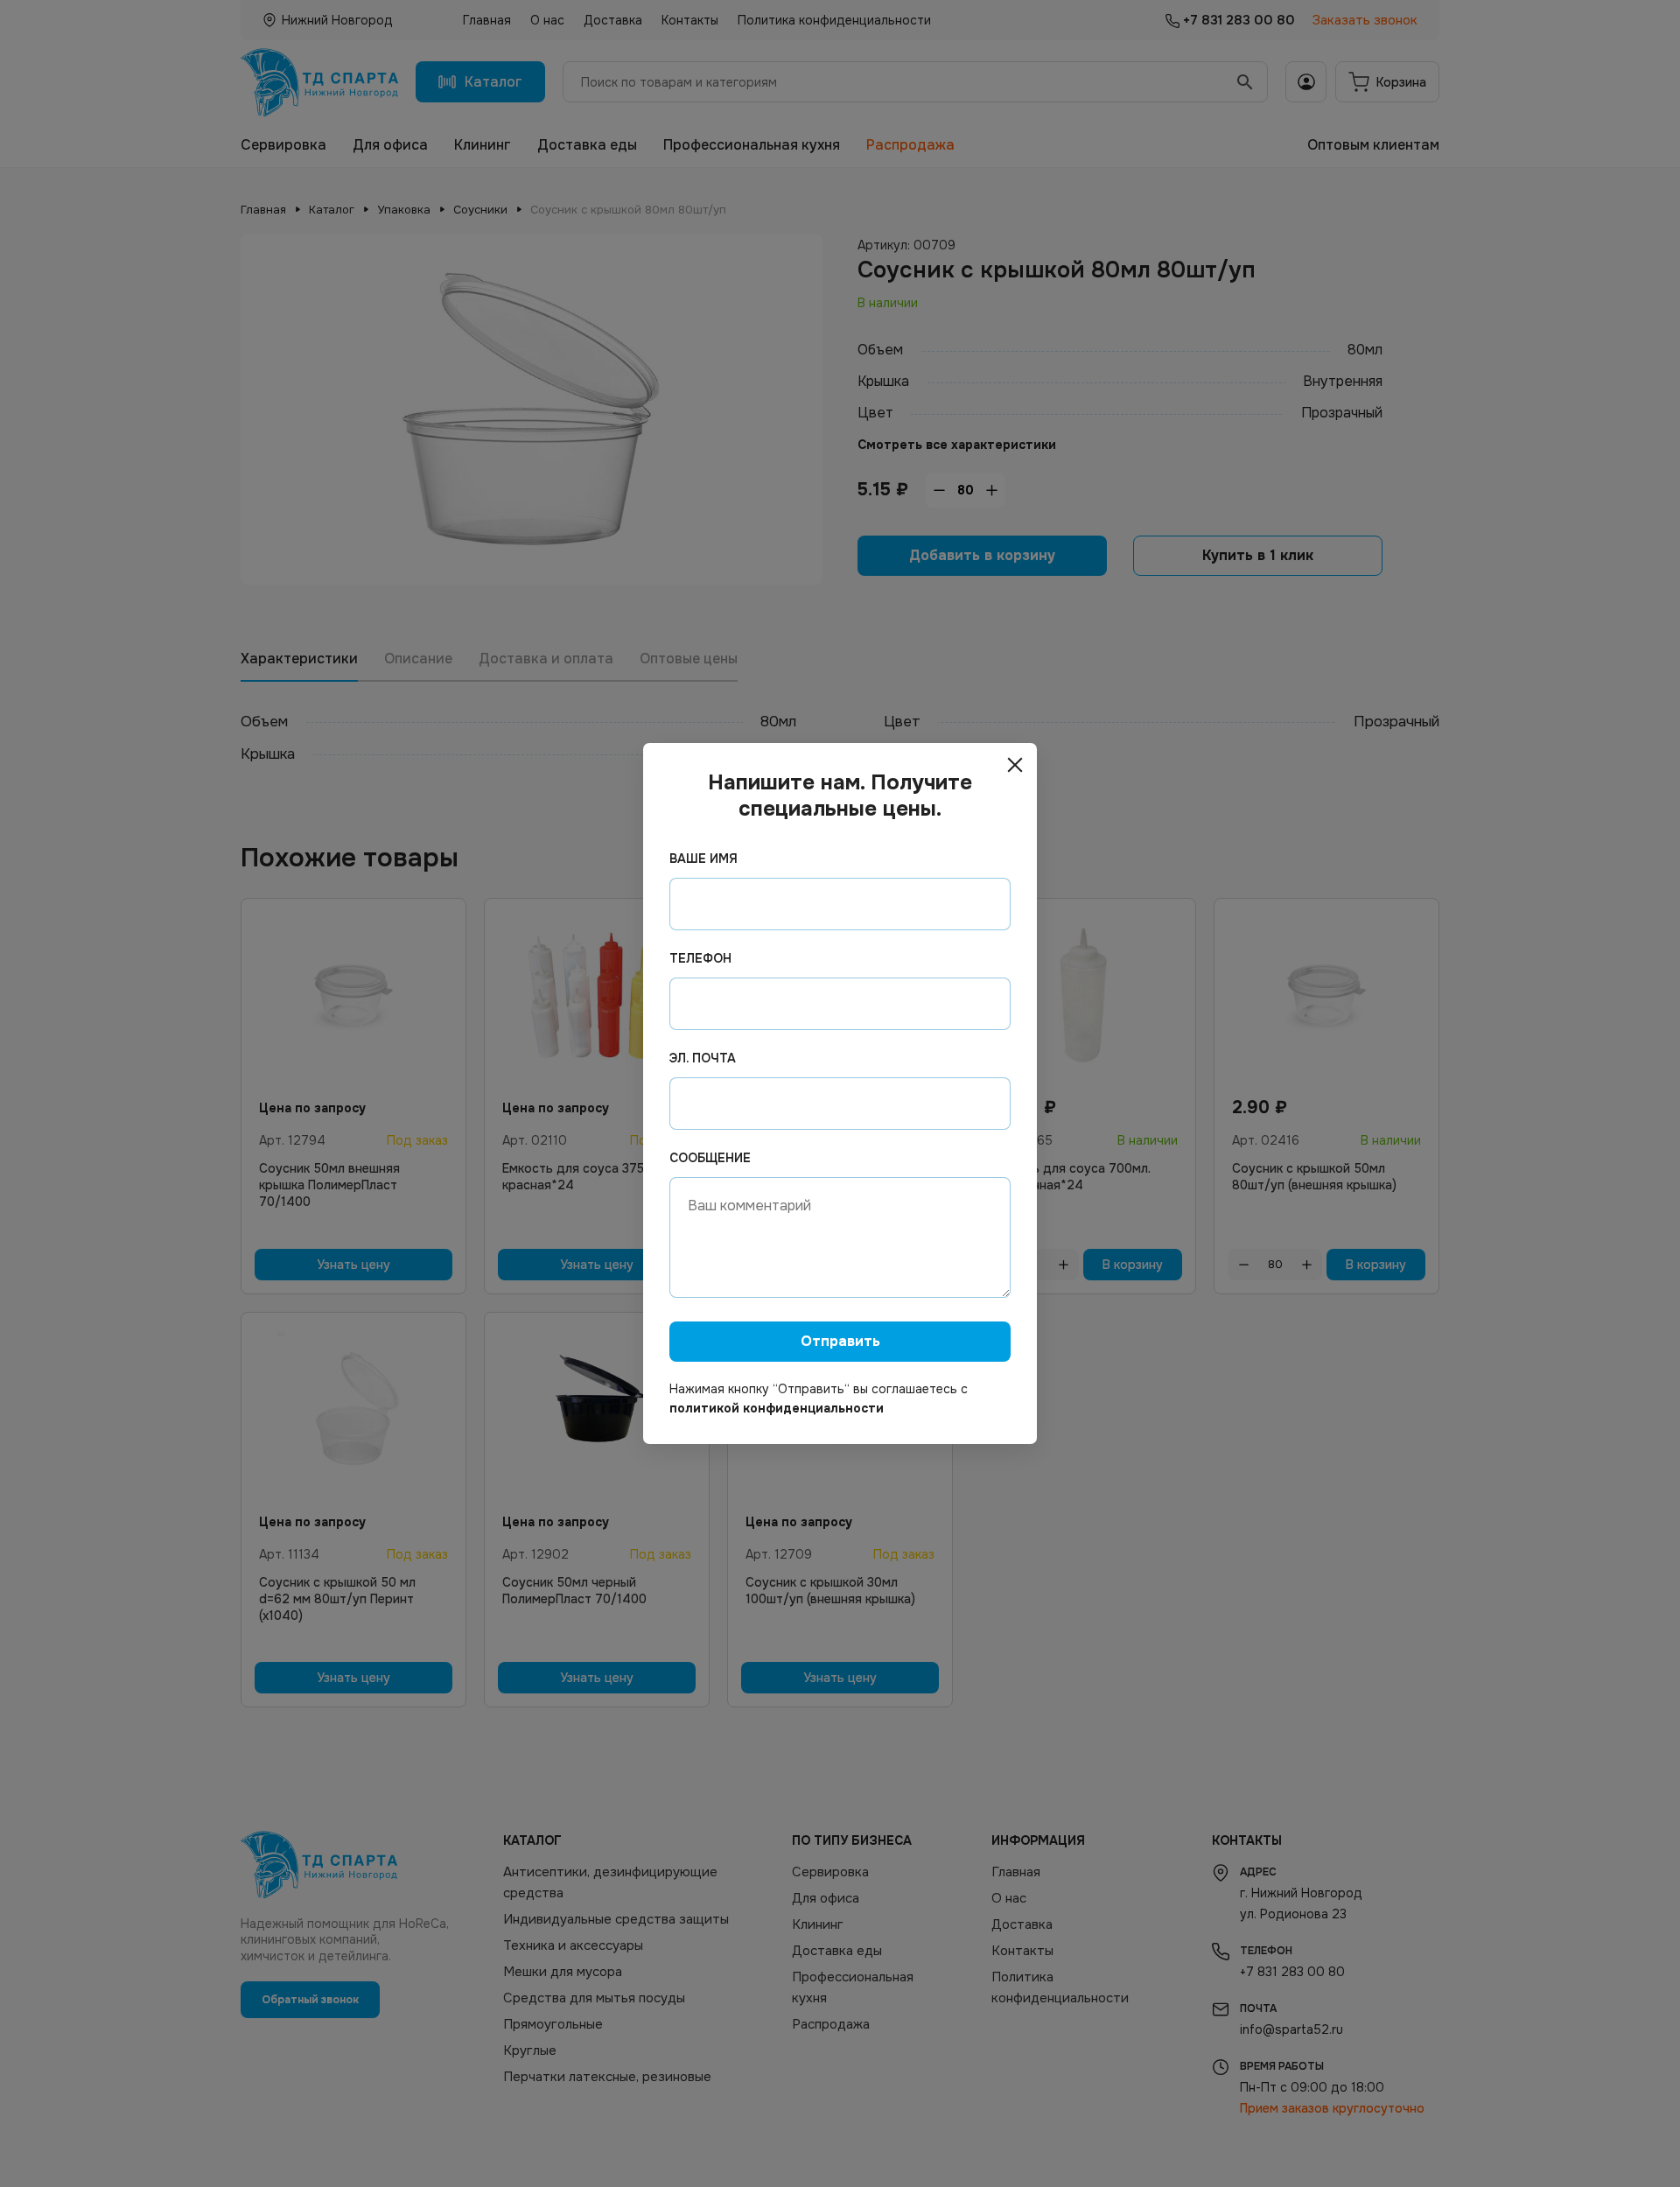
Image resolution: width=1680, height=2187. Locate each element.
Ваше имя (703, 859)
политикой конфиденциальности (777, 1408)
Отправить (840, 1341)
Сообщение (710, 1158)
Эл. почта (703, 1058)
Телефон (700, 958)
